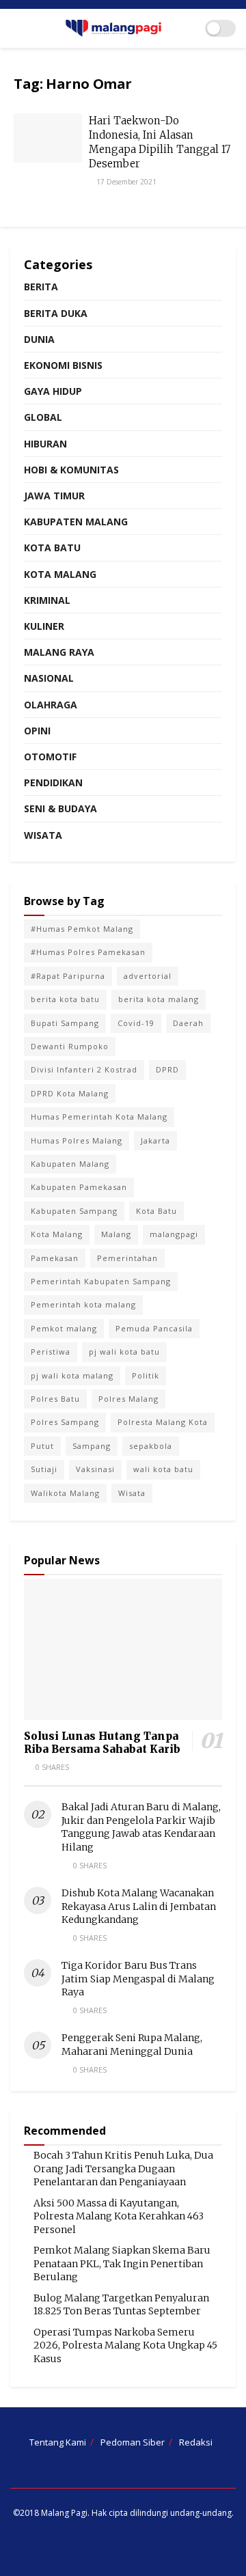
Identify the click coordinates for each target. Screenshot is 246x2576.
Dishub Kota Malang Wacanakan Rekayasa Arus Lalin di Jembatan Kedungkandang (139, 1906)
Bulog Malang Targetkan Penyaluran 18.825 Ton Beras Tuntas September (121, 2305)
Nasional (49, 678)
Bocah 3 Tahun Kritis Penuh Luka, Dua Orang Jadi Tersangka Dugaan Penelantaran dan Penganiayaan (123, 2169)
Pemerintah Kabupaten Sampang (101, 1281)
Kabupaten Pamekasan (79, 1187)
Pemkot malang (64, 1328)
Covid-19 (136, 1023)
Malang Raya (59, 652)
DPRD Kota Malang (70, 1093)
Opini (37, 731)
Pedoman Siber (133, 2442)
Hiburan (45, 444)
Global (43, 417)
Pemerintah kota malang (83, 1304)
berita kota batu (65, 999)
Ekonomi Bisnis (63, 365)
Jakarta (155, 1140)
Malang (116, 1234)
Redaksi (196, 2442)
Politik (146, 1375)
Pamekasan (55, 1258)
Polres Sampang (65, 1422)
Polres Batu (55, 1399)
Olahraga (51, 705)
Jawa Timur (54, 496)
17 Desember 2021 (125, 182)
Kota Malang (60, 574)
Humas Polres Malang (77, 1140)
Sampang (92, 1446)
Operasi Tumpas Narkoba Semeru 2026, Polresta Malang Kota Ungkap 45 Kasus (125, 2345)
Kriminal (47, 600)
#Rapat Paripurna (68, 976)
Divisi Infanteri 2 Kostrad (84, 1069)
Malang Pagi (64, 2513)
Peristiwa (51, 1352)
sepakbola (151, 1446)
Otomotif (50, 757)
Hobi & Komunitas (71, 470)
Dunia (39, 339)
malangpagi (174, 1234)
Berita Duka (56, 313)
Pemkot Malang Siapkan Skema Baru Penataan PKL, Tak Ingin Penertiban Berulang (122, 2263)
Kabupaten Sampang (74, 1211)
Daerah (188, 1023)
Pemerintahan (127, 1258)
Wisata (43, 835)
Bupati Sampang (65, 1023)
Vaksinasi (95, 1469)
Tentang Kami (58, 2442)
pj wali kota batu (124, 1352)
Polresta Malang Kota (163, 1422)
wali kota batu (163, 1469)
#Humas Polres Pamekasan (88, 952)
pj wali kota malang (72, 1375)
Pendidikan (53, 783)
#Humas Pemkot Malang (82, 929)
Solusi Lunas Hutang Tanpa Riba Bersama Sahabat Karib (102, 1743)
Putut (42, 1446)
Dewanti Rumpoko (70, 1046)
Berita (41, 287)
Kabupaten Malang (76, 522)
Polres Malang (128, 1399)
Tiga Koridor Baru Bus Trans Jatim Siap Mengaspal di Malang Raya (138, 1979)
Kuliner (44, 626)
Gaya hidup (53, 391)
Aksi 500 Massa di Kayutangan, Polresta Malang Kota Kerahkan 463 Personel (119, 2216)
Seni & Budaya (60, 808)
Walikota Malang (65, 1493)
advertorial (148, 976)
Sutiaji (44, 1469)
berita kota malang (159, 999)
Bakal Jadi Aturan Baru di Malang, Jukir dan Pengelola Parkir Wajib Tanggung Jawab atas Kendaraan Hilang (141, 1827)
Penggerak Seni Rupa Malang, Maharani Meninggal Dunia (132, 2045)
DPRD (167, 1069)
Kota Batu (52, 548)
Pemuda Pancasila (154, 1328)
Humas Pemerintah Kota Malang (99, 1117)
